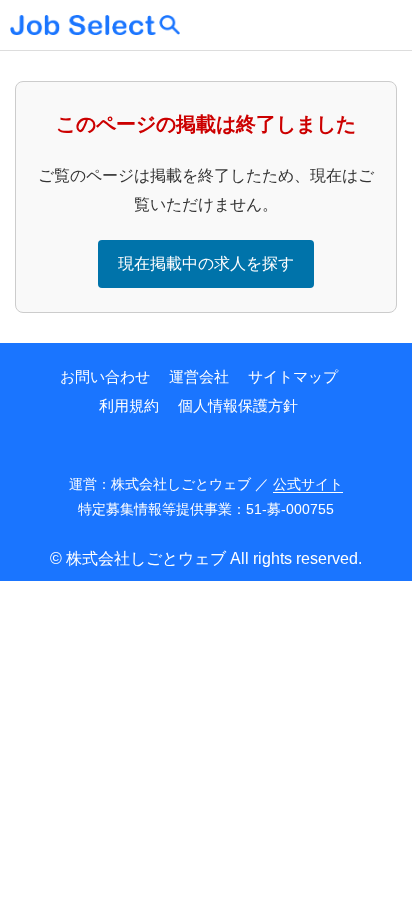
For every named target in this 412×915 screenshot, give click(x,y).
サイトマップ (293, 376)
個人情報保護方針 (238, 405)
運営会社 (199, 376)
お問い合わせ (105, 376)
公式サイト (308, 484)
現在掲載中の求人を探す (206, 263)
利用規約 (129, 405)
